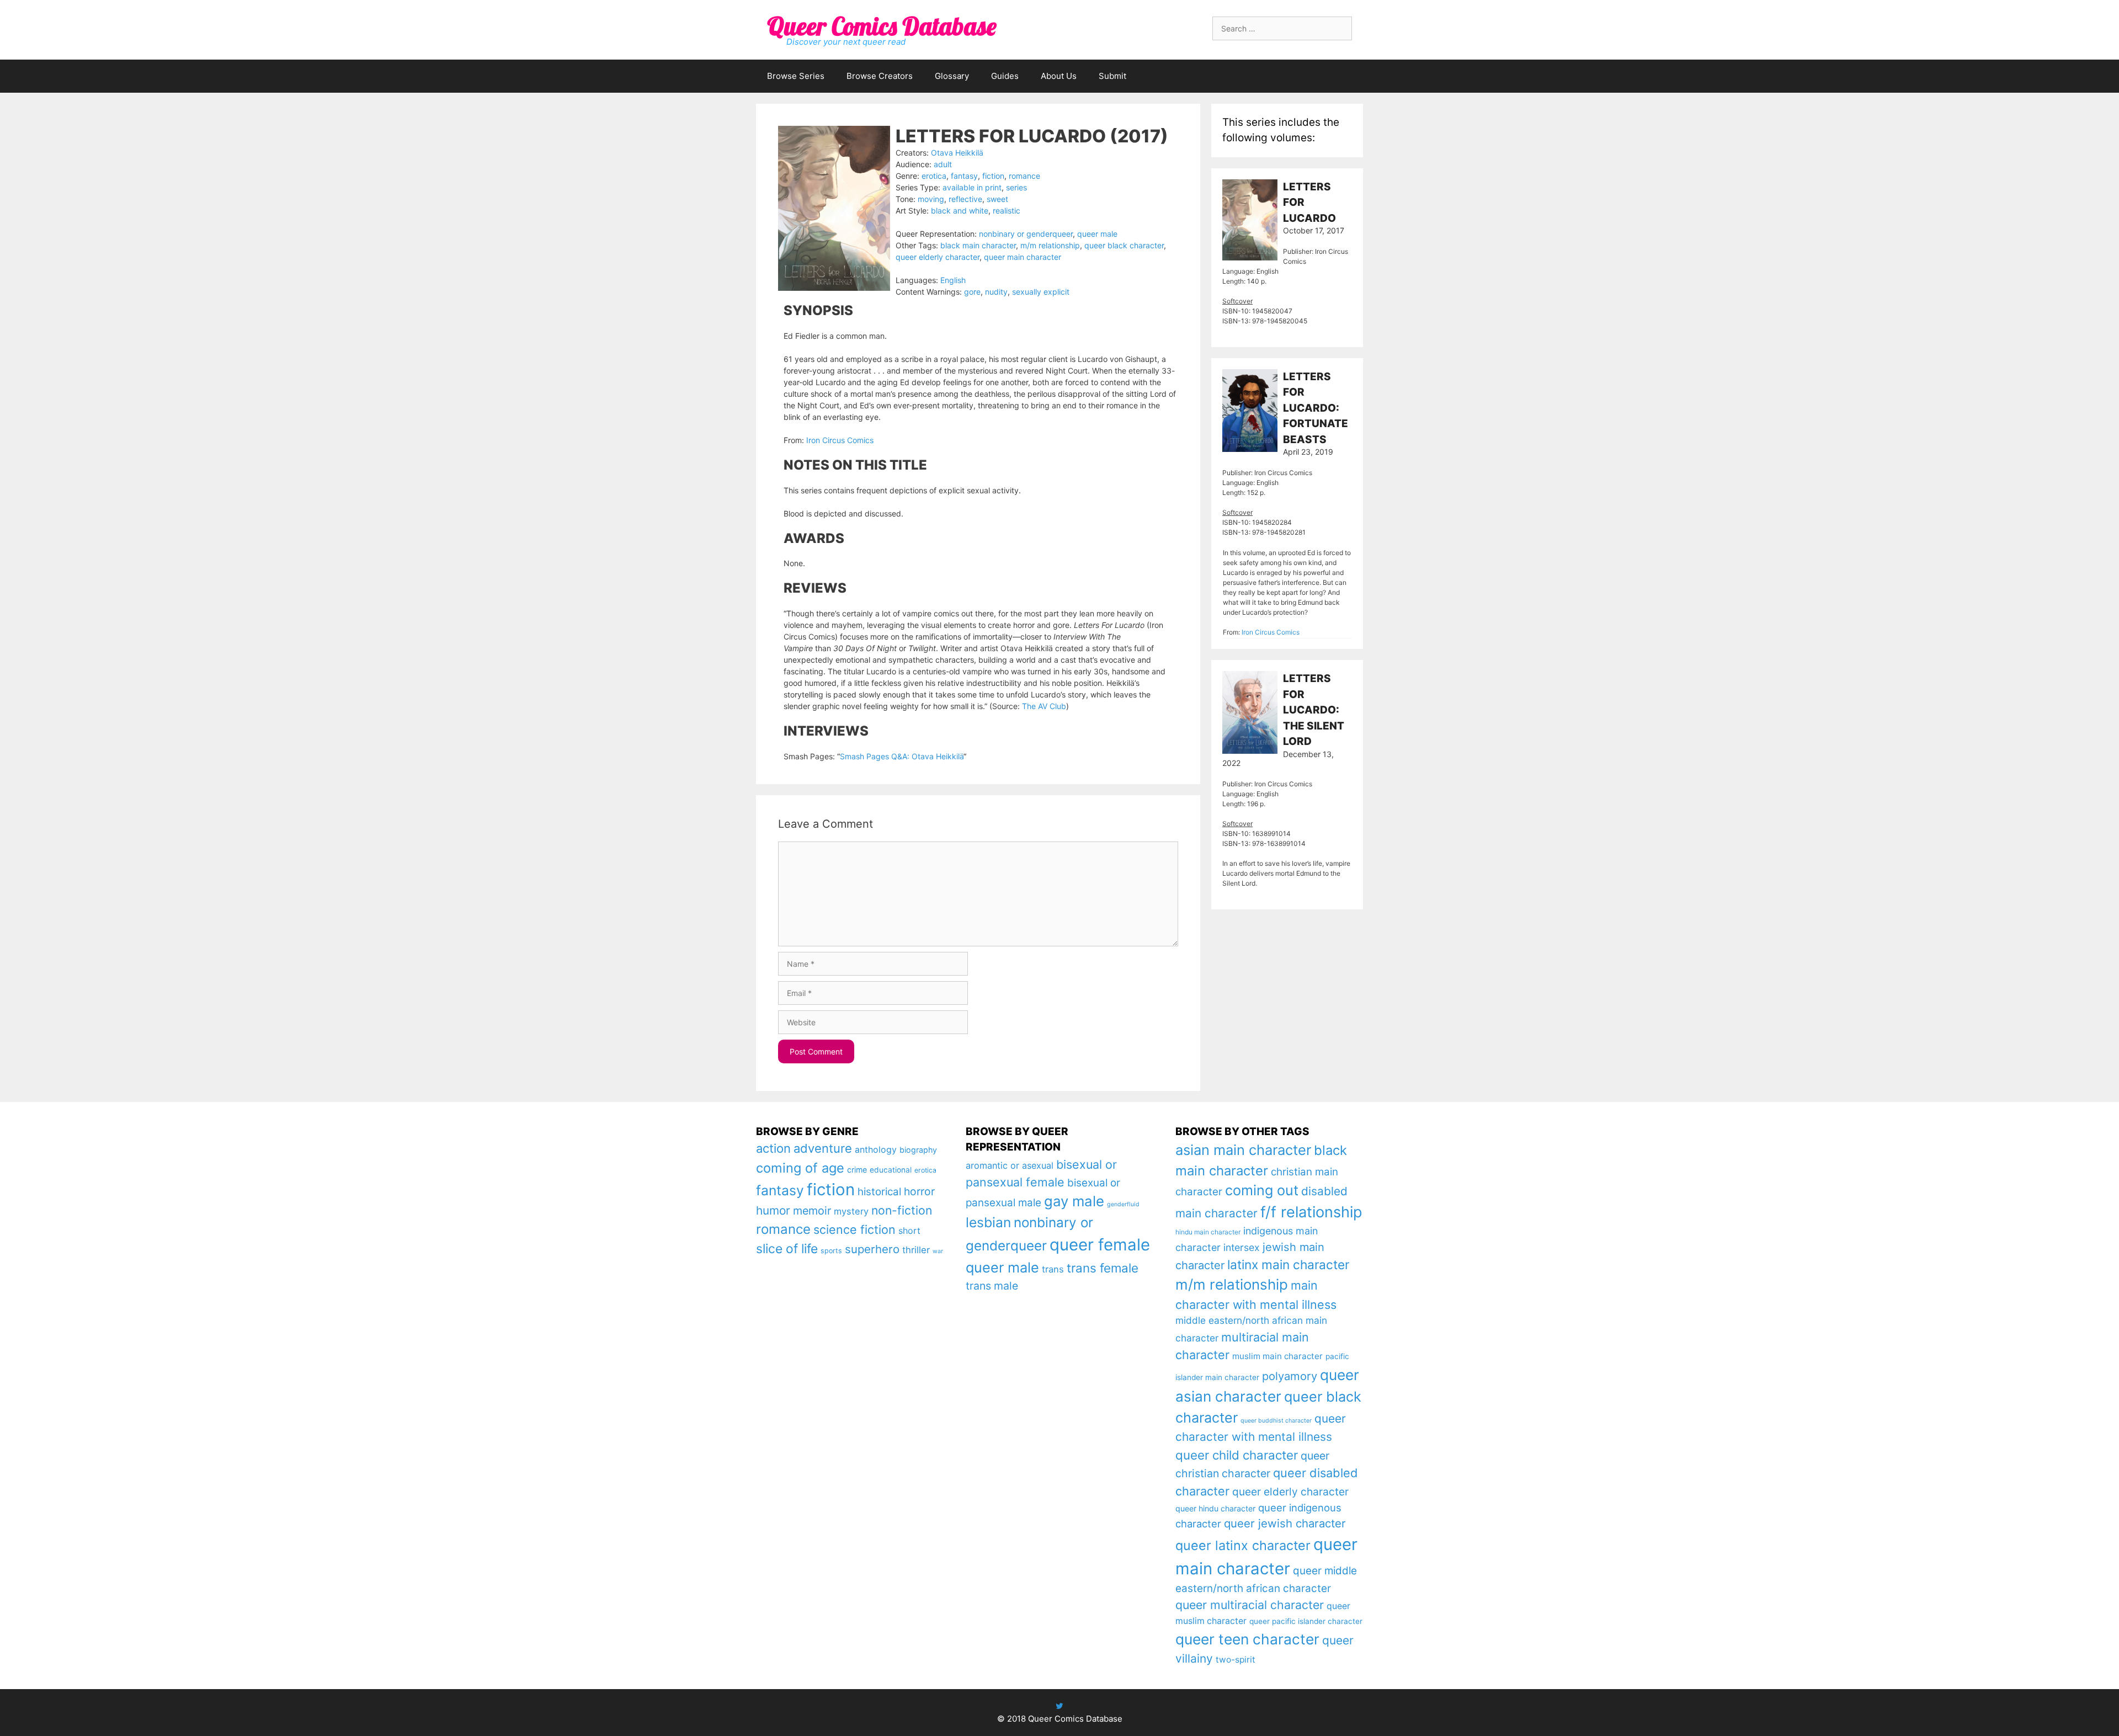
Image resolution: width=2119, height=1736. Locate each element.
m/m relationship (1050, 245)
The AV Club (1044, 706)
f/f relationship (1311, 1212)
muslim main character (1277, 1356)
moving (931, 199)
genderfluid (1123, 1204)
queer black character (1124, 245)
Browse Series (796, 76)
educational (891, 1170)
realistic (1007, 211)
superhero (872, 1249)
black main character (978, 245)
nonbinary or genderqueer (1026, 234)
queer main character (1023, 257)
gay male (1074, 1201)
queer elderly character (938, 257)
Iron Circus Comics (840, 440)
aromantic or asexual (1010, 1165)
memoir (812, 1211)
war (938, 1251)
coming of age (800, 1168)
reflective (965, 199)
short (909, 1231)
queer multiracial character (1250, 1605)
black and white (960, 211)
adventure (823, 1148)
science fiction (854, 1229)
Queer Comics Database (882, 26)
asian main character (1243, 1150)
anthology (876, 1150)
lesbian (988, 1222)
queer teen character (1247, 1639)
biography (918, 1150)
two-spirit (1236, 1660)
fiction (993, 176)
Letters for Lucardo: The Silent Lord (1314, 710)
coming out (1262, 1190)
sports (831, 1251)
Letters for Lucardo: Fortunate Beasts (1316, 408)
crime (857, 1170)
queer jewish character (1285, 1523)
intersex (1242, 1247)
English (953, 280)
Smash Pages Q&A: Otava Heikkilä (902, 756)
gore (972, 292)
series (1016, 187)
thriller (916, 1250)
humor (773, 1210)
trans (1053, 1269)
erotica (934, 176)
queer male (1097, 234)
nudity (996, 292)
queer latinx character (1243, 1545)
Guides (1005, 76)
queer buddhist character (1276, 1421)
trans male (992, 1286)
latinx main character (1288, 1264)
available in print (972, 187)
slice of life (787, 1249)
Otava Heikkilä (957, 153)
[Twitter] (1059, 1706)
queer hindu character (1215, 1508)
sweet (997, 199)
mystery (851, 1211)
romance (1024, 176)
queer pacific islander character (1306, 1621)
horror (919, 1191)
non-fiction (902, 1210)
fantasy (964, 176)
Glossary (952, 76)
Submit (1112, 76)
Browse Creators (880, 76)
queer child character (1237, 1455)
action (773, 1148)
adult (943, 164)
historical (879, 1192)
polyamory (1290, 1376)
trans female (1103, 1268)
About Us (1059, 76)
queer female (1100, 1245)
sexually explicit (1041, 292)
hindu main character (1208, 1232)
